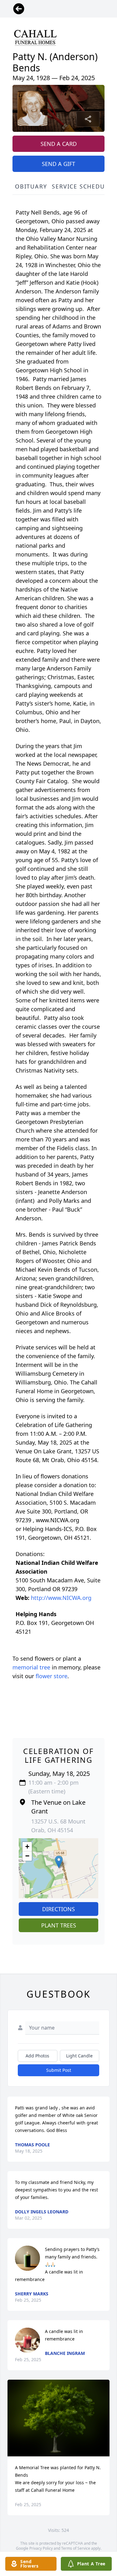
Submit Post (59, 2070)
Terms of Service (76, 2548)
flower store (51, 1676)
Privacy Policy (41, 2548)
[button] (59, 1862)
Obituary (31, 186)
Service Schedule (82, 186)
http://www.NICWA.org (61, 1598)
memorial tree (31, 1667)
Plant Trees (59, 1925)
